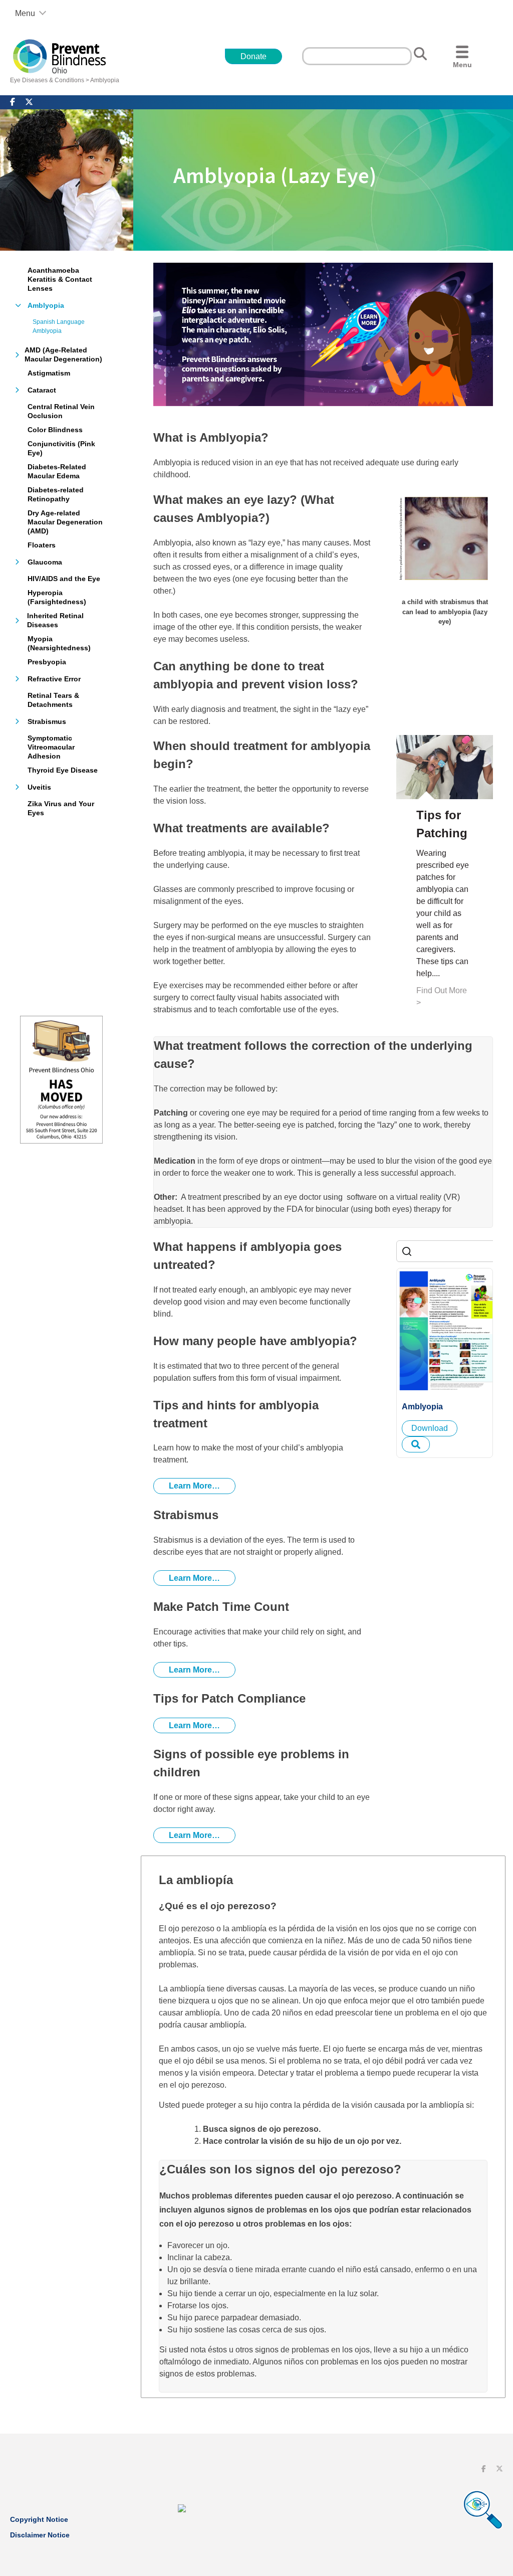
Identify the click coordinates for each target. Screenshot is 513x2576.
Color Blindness (55, 430)
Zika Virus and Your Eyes (61, 808)
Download (430, 1428)
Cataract (42, 390)
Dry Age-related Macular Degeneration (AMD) (65, 522)
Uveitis (39, 787)
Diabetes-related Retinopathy (56, 494)
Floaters (42, 545)
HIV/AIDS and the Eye (64, 579)
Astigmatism (49, 373)
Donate (253, 56)
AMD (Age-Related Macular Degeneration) (63, 354)
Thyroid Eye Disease (63, 770)
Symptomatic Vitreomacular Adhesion (51, 747)
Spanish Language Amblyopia (59, 326)
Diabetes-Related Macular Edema (57, 471)
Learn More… (194, 1486)
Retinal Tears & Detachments (53, 700)
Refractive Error (54, 679)
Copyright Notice (39, 2519)
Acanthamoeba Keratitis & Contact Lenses (60, 279)
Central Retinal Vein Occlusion (61, 411)
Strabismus (47, 721)
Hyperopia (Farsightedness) (57, 597)
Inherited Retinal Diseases (55, 620)
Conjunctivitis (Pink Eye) (61, 448)
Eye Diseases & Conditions (47, 80)
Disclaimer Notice (40, 2535)
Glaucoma (45, 562)
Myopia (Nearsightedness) (59, 643)
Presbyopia (47, 662)
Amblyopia (105, 80)
